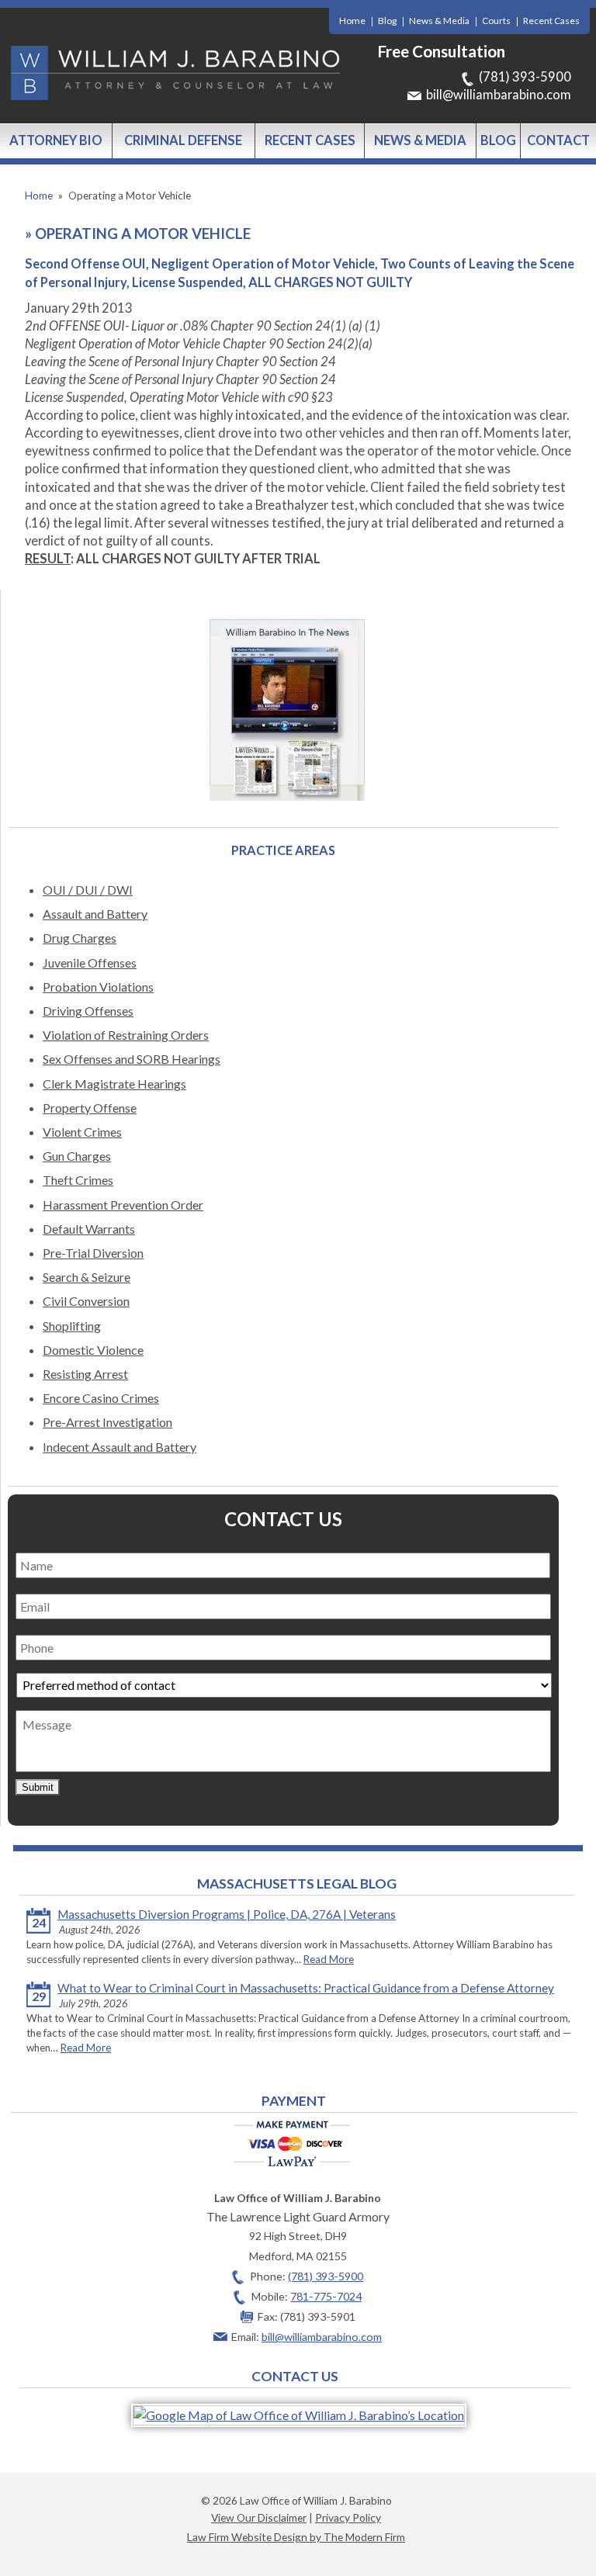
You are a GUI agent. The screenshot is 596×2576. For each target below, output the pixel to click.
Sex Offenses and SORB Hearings (132, 1059)
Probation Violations (98, 987)
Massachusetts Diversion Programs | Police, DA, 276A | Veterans (227, 1914)
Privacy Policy (348, 2517)
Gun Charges (77, 1156)
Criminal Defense (183, 140)
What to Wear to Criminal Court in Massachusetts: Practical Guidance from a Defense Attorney (306, 1988)
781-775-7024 (326, 2296)
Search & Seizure (87, 1277)
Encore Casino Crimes (101, 1398)
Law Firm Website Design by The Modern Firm (296, 2537)
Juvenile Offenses (90, 963)
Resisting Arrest (85, 1374)
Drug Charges (80, 938)
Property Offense (90, 1108)
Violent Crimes (82, 1132)
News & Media (439, 21)
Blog (387, 21)
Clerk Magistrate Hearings (114, 1084)
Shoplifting (72, 1326)
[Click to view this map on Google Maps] (299, 2415)
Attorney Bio (56, 140)
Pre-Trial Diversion (93, 1253)
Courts (496, 21)
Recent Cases (551, 21)
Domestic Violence (93, 1350)
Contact (558, 140)
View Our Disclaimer (259, 2517)
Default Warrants (89, 1229)
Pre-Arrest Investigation (107, 1422)
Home (352, 21)
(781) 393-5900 (525, 77)
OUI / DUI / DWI (88, 890)
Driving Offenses (88, 1011)
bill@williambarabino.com (499, 95)
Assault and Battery (95, 914)
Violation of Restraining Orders (126, 1035)
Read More (329, 1959)
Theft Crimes (78, 1180)
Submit (38, 1787)
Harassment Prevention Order (123, 1205)
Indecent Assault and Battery (120, 1447)
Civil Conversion (86, 1301)
